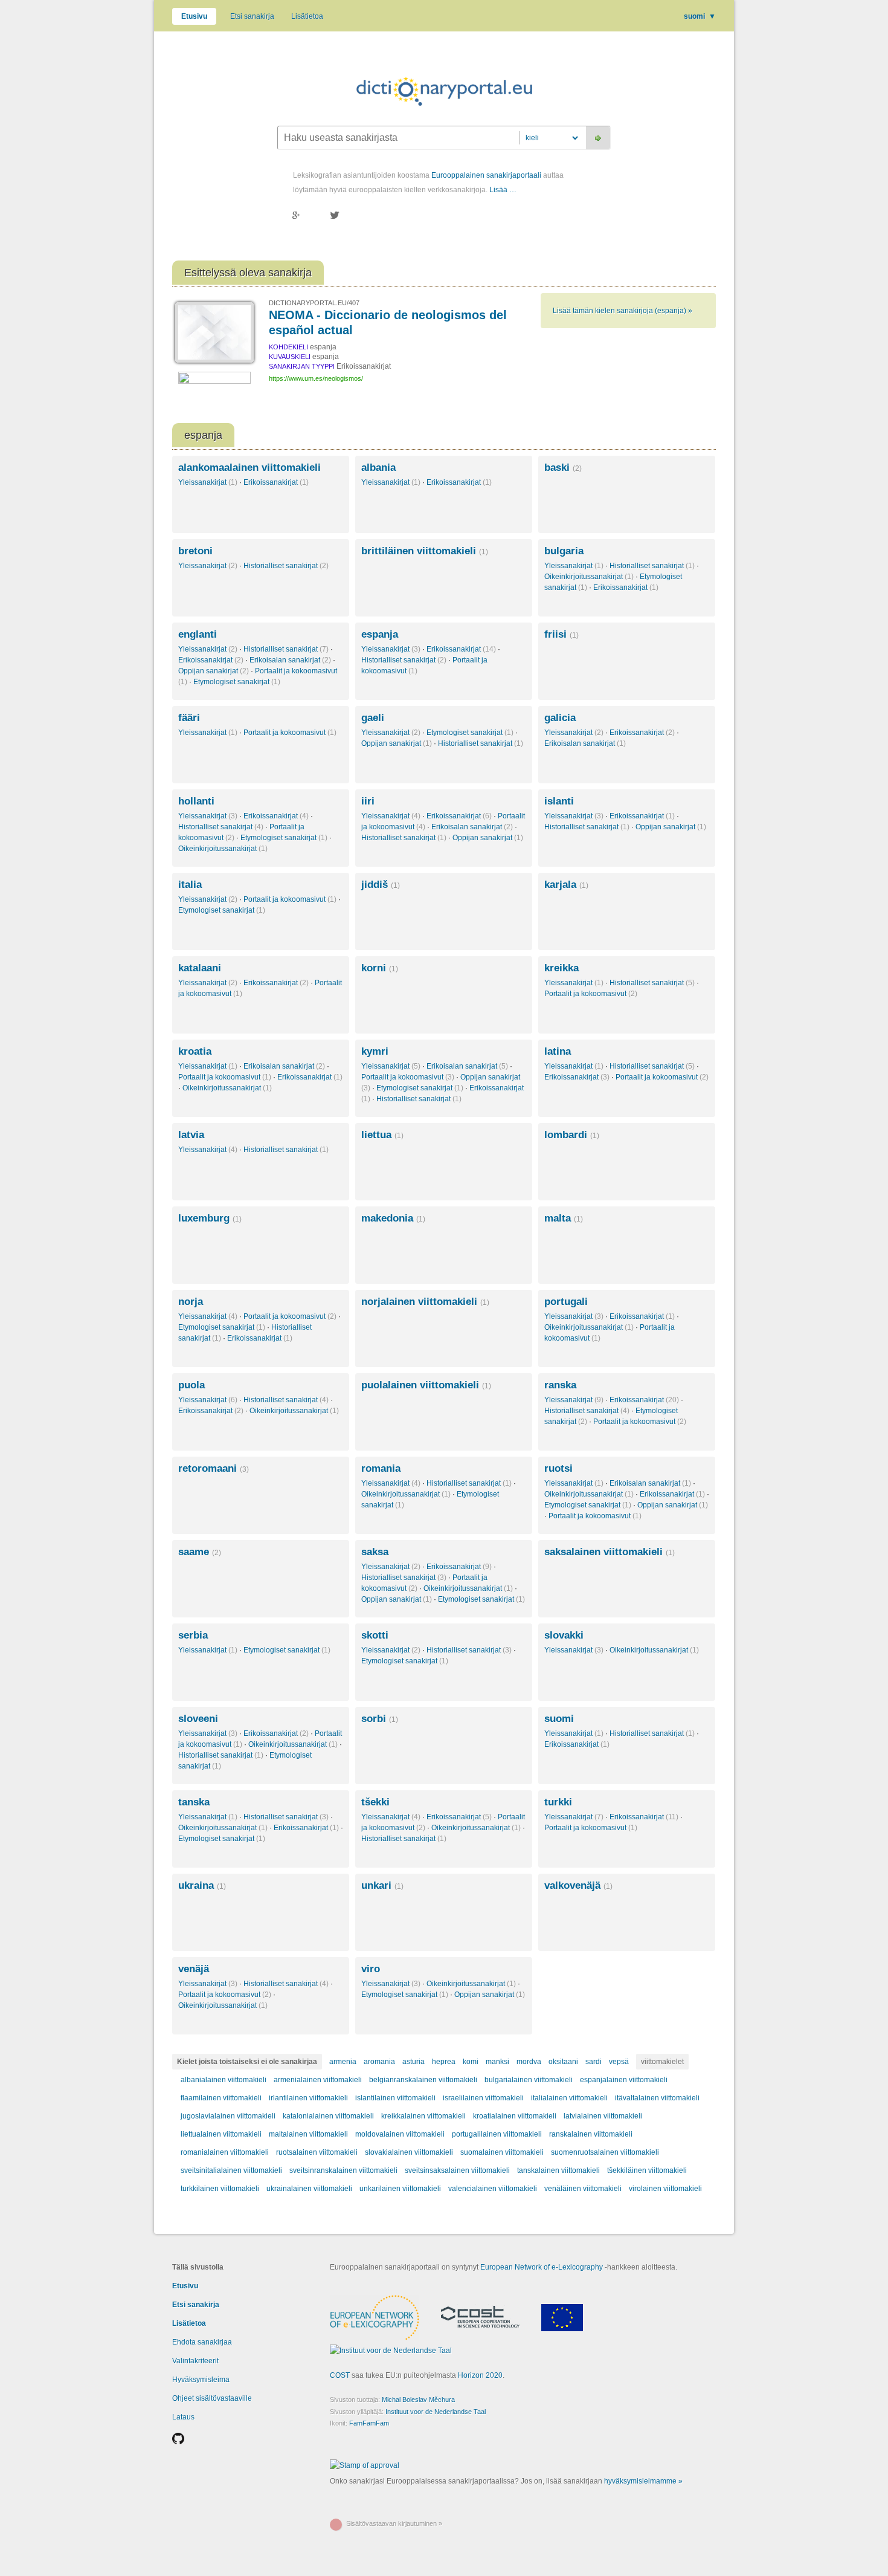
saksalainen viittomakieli (610, 1552)
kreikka (561, 968)
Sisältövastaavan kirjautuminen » (394, 2523)
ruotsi (558, 1468)
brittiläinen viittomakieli (425, 551)
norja (191, 1302)
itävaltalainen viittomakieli (657, 2098)
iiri (368, 801)
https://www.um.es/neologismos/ (316, 378)
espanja (380, 634)
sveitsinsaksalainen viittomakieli (457, 2170)
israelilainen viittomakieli (483, 2098)
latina (558, 1051)
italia (190, 885)
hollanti (196, 801)
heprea (444, 2062)
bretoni (195, 551)
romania (381, 1468)
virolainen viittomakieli (665, 2189)
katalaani (200, 968)
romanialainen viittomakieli (225, 2152)
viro (371, 1969)
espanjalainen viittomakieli (624, 2080)
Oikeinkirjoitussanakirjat (589, 577)
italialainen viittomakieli (569, 2098)
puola (191, 1385)
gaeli (373, 718)
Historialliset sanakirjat (286, 566)
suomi (700, 16)
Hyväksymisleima (201, 2380)
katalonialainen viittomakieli (328, 2116)
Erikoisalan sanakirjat (290, 660)
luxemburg (210, 1218)
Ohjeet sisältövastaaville (212, 2398)
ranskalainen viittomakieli (591, 2134)
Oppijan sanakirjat (214, 671)
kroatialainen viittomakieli (515, 2116)
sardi (594, 2062)
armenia (343, 2062)
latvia (191, 1135)
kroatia (195, 1051)
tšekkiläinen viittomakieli (647, 2170)
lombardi (572, 1135)
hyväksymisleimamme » (643, 2481)
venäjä (194, 1969)
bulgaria (564, 551)
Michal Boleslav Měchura (418, 2400)
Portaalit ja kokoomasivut (290, 733)
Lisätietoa (307, 16)
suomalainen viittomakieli (502, 2152)
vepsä (619, 2062)
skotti (375, 1635)
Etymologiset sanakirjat (237, 682)
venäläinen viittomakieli (583, 2189)
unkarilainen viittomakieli (400, 2189)
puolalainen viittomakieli (426, 1385)
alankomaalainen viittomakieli (249, 468)
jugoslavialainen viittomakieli (228, 2116)
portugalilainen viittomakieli (497, 2134)
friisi (561, 634)
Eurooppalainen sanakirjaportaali (486, 175)
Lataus (183, 2417)
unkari (382, 1885)
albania (378, 468)
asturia (413, 2062)
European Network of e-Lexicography (542, 2267)
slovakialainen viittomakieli (409, 2152)
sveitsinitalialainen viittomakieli (231, 2170)
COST (340, 2375)
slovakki (564, 1635)
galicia (560, 718)
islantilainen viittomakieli (395, 2098)
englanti (198, 634)
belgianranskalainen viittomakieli (423, 2080)
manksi (497, 2062)
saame (200, 1552)
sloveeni (198, 1719)
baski (563, 468)
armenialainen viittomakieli (318, 2080)
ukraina (202, 1885)
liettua (382, 1135)
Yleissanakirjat (208, 482)
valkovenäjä (578, 1885)
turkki (558, 1802)
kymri (375, 1051)
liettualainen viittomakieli (221, 2134)
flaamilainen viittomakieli (221, 2098)
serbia (193, 1635)
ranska (560, 1385)
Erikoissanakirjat (276, 482)
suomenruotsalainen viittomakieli (605, 2152)
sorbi (380, 1719)
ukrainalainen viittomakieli (309, 2189)
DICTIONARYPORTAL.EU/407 (314, 303)
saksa (375, 1552)
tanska (194, 1802)
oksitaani (563, 2062)
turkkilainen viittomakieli (220, 2189)
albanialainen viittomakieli (224, 2080)
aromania (379, 2062)
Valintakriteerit (195, 2361)
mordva (529, 2062)
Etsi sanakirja (252, 16)
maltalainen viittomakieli (308, 2134)
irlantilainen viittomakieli (308, 2098)
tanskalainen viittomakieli (558, 2170)
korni (380, 968)
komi (471, 2062)
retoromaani (214, 1468)
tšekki (375, 1802)
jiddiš (381, 885)
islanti (559, 801)
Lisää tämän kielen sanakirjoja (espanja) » (623, 311)
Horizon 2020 (480, 2375)
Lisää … (503, 190)
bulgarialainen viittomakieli (529, 2080)
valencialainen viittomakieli (493, 2189)
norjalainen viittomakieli (425, 1302)
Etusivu (194, 16)
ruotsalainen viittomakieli (317, 2152)
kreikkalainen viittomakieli (423, 2116)
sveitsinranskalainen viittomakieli (343, 2170)
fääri (189, 718)
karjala (566, 885)
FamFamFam (369, 2423)
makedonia (393, 1218)
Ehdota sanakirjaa (202, 2342)
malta (564, 1218)
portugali (566, 1302)
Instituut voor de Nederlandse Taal (436, 2412)
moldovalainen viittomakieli (400, 2134)
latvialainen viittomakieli (603, 2116)
